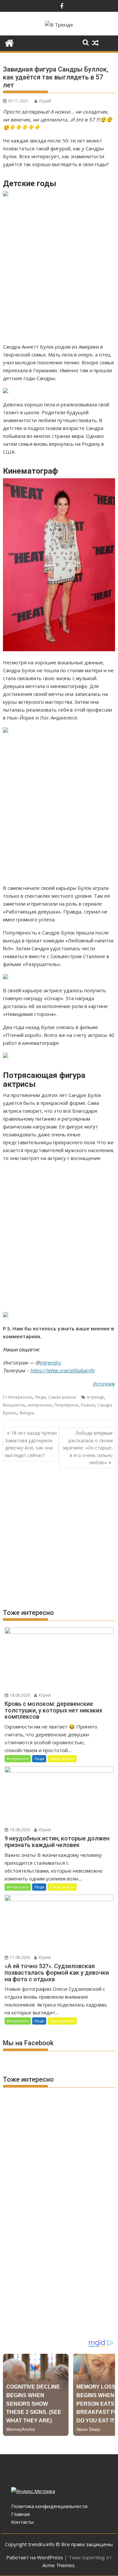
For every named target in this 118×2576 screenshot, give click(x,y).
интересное (40, 1405)
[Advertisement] (59, 270)
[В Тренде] (9, 42)
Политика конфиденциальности (49, 2506)
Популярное (66, 1405)
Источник (104, 1384)
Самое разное (62, 1397)
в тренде (96, 1397)
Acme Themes (59, 2565)
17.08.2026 (20, 1957)
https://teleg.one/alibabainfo (62, 1370)
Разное (88, 1405)
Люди (40, 1397)
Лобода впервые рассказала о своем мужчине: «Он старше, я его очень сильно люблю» (88, 1448)
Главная (20, 2514)
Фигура (27, 1413)
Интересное (20, 1397)
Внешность (14, 1405)
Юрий (45, 101)
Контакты (22, 2522)
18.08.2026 (20, 1695)
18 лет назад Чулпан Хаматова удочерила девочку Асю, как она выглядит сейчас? (31, 1444)
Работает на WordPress (35, 2557)
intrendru (50, 1363)
